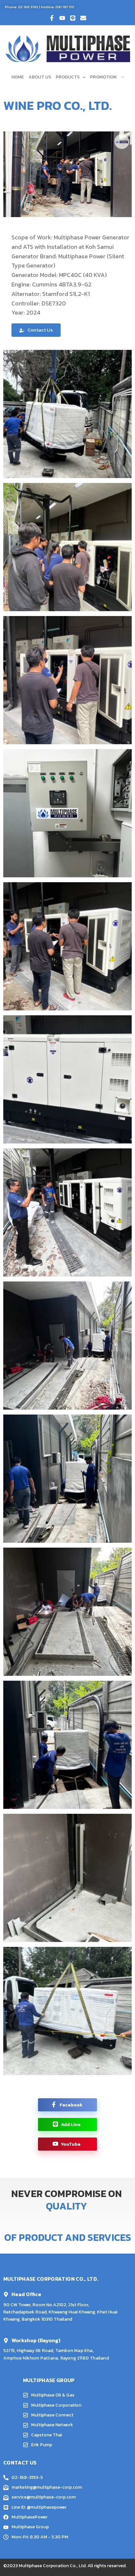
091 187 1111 (65, 7)
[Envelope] (83, 18)
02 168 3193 (28, 7)
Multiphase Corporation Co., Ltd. (53, 2566)
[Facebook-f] (52, 18)
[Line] (73, 18)
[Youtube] (62, 18)
